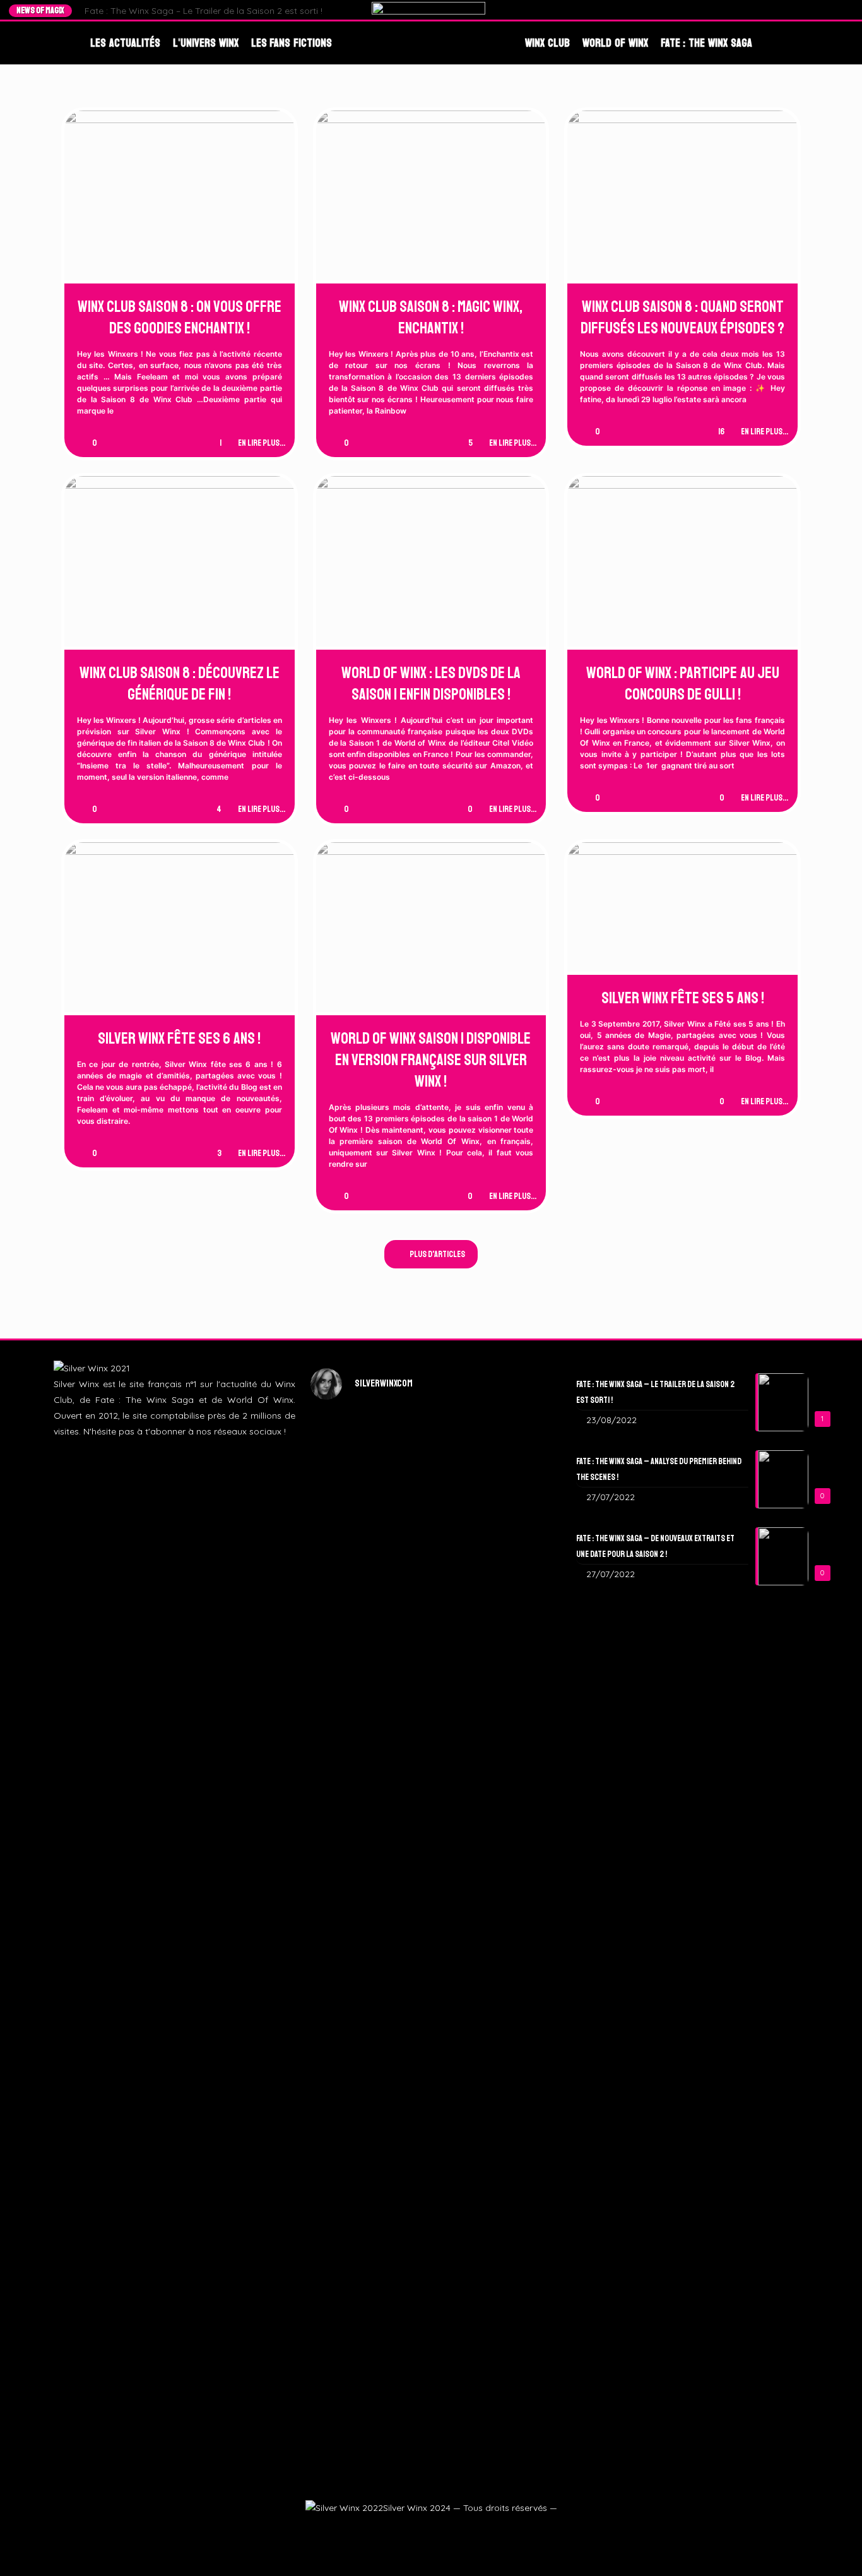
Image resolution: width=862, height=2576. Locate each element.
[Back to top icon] (832, 2549)
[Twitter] (811, 10)
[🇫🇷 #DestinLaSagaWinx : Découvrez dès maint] (513, 1581)
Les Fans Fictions (292, 43)
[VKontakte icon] (460, 2530)
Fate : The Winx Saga (706, 43)
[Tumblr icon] (445, 2530)
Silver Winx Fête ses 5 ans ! (683, 998)
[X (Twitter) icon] (415, 2530)
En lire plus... (262, 443)
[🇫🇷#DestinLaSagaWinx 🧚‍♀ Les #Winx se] (349, 1557)
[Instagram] (823, 10)
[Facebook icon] (400, 2530)
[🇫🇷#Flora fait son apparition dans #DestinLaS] (349, 2068)
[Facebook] (799, 10)
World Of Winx (615, 43)
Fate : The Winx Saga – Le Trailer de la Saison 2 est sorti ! (204, 11)
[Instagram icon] (430, 2530)
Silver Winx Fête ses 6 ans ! (179, 1039)
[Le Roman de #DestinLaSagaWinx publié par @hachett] (431, 2013)
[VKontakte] (847, 10)
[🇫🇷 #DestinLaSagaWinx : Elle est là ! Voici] (431, 1644)
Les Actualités (125, 43)
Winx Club (547, 43)
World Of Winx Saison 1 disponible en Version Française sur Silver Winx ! (431, 1060)
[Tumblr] (835, 10)
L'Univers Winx (206, 43)
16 (721, 432)
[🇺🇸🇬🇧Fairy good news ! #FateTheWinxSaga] (513, 2163)
